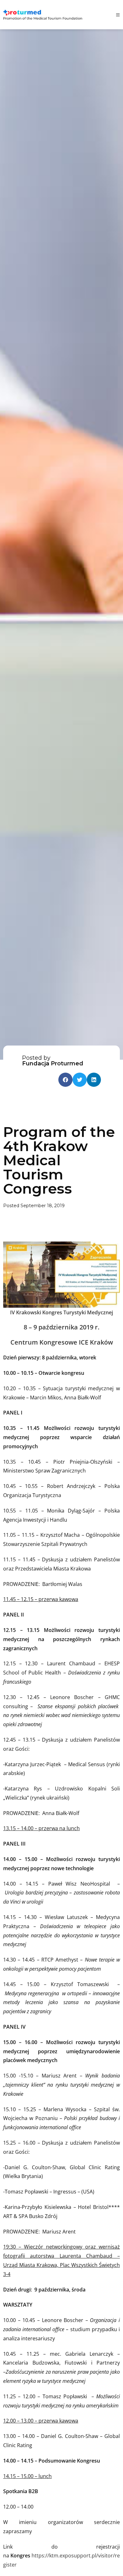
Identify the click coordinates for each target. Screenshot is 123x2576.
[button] (65, 1080)
